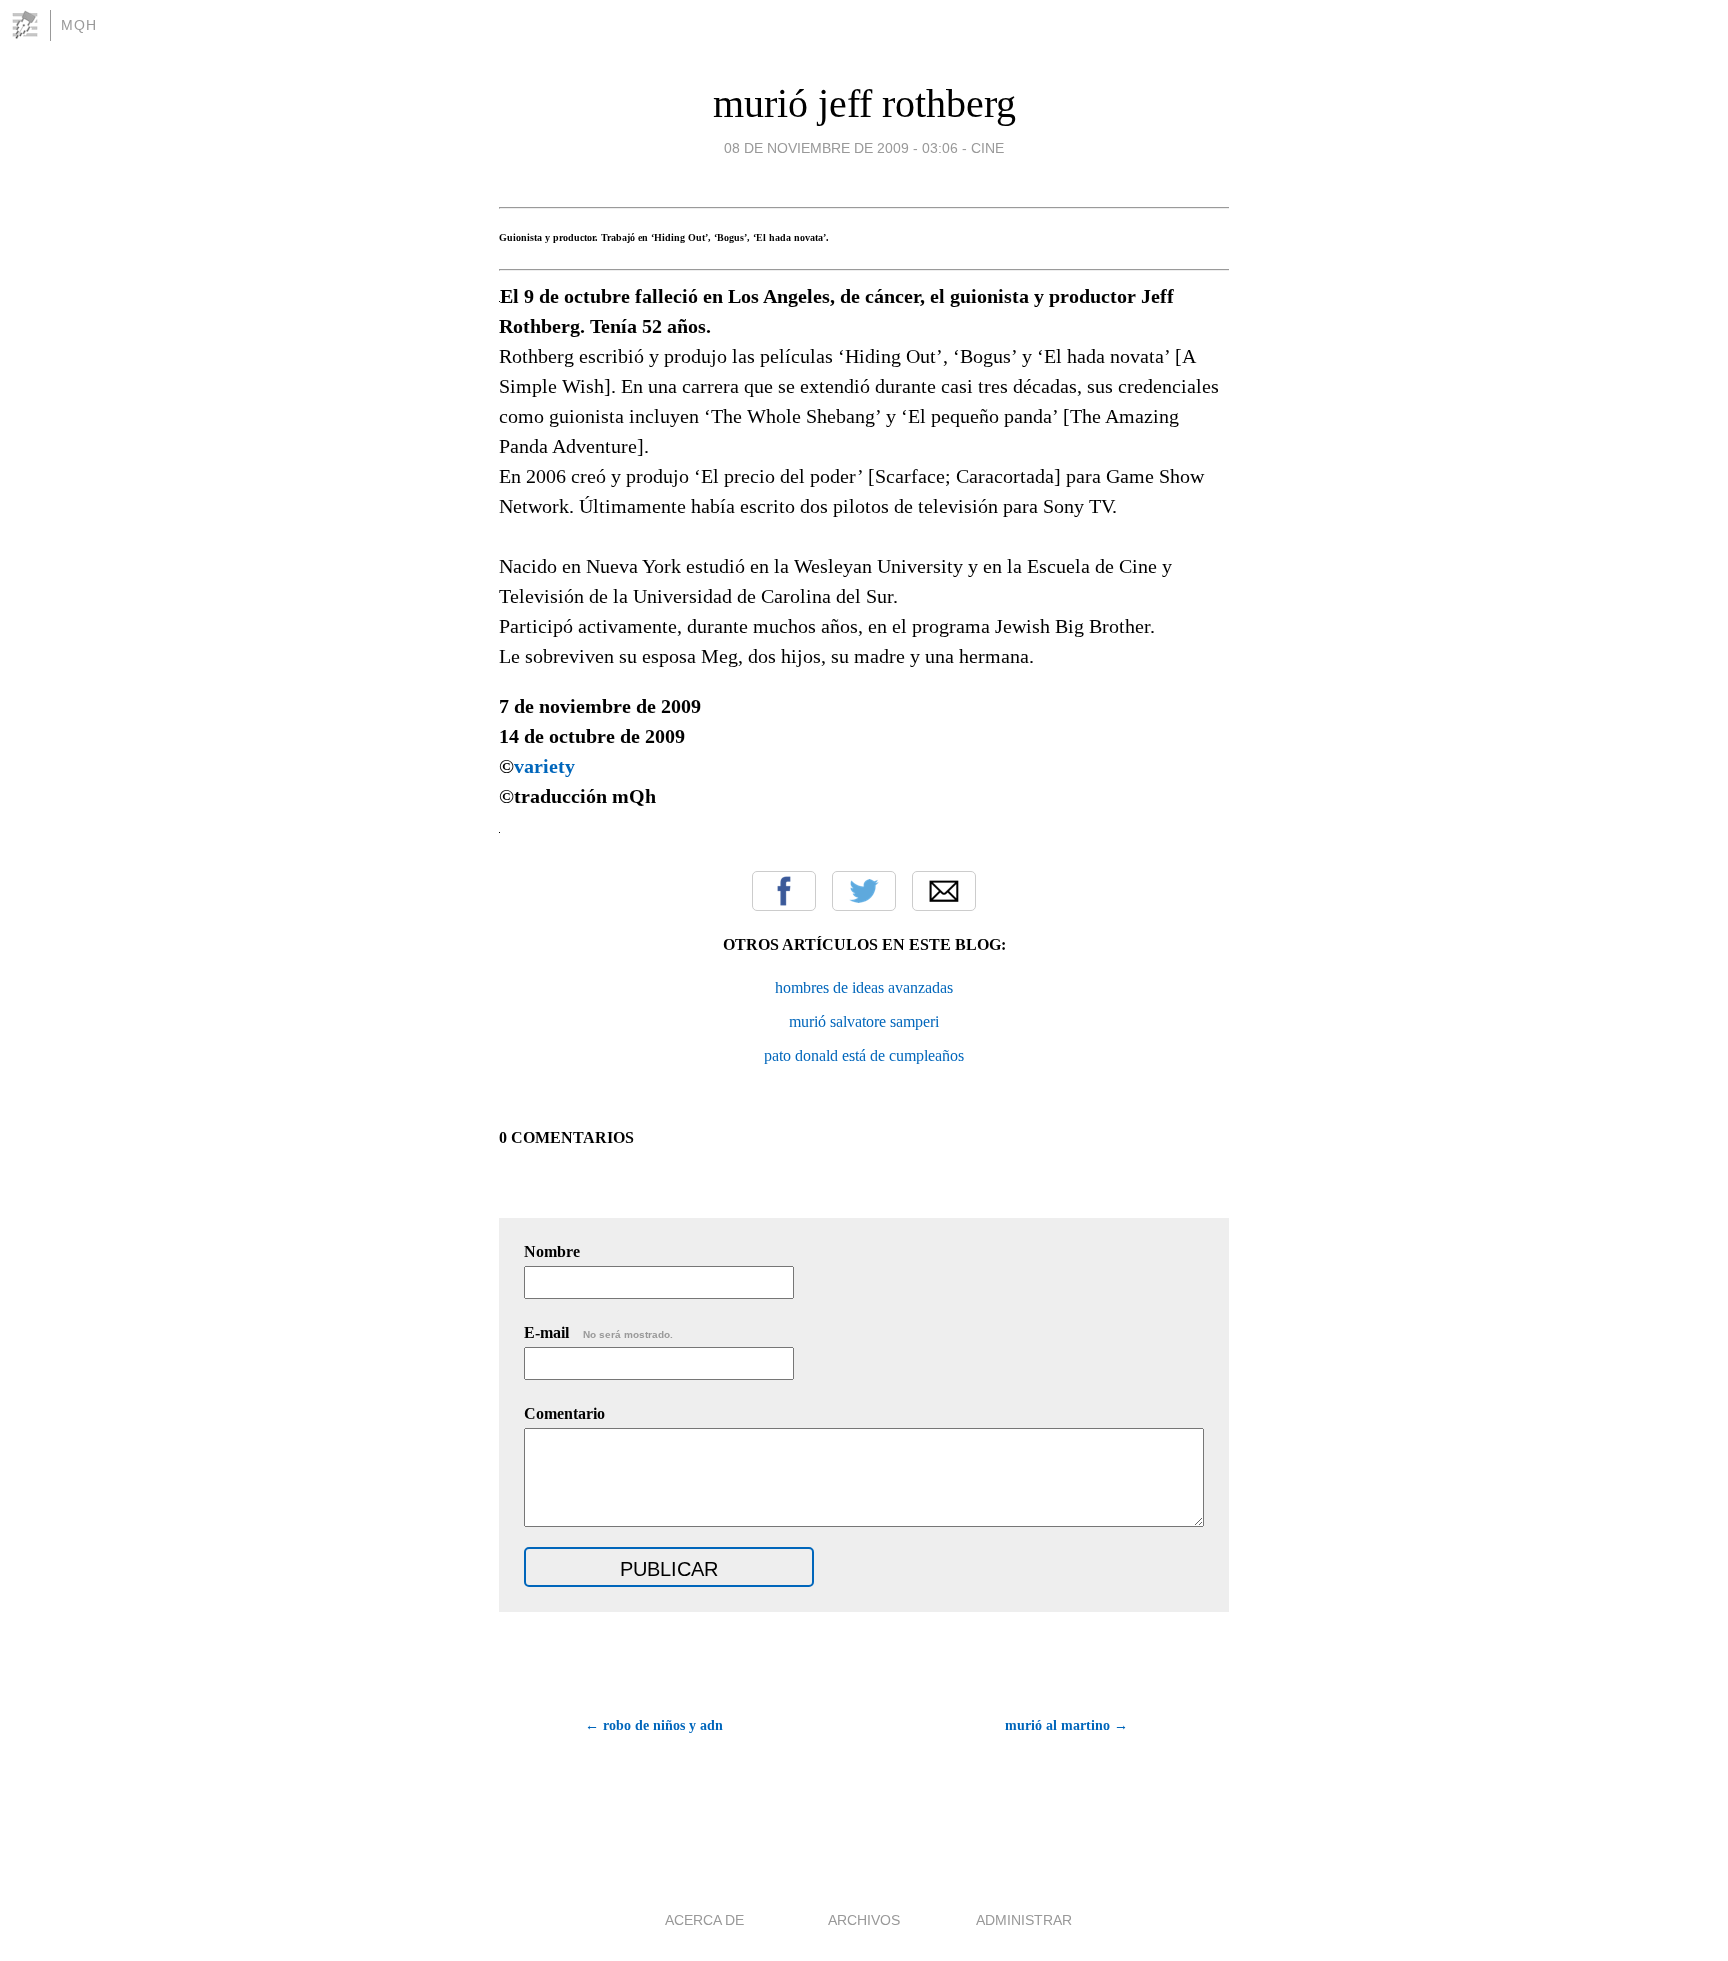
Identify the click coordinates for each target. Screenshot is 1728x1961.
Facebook (784, 891)
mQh (79, 25)
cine (987, 148)
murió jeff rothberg (864, 103)
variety (544, 766)
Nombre (552, 1251)
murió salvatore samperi (864, 1021)
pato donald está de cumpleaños (864, 1055)
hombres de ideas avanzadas (864, 987)
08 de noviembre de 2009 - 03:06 (841, 148)
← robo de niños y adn (654, 1725)
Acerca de (704, 1920)
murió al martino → (1066, 1725)
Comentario (564, 1413)
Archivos (864, 1920)
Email (944, 891)
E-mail (598, 1332)
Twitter (864, 891)
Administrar (1024, 1920)
